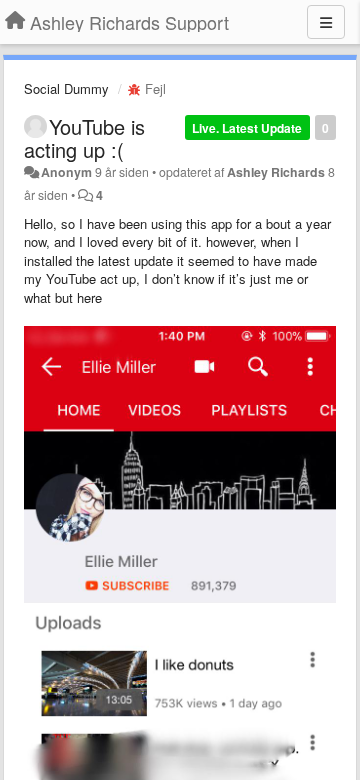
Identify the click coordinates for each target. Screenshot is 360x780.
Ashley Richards (276, 172)
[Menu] (326, 22)
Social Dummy (66, 88)
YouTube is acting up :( (84, 138)
